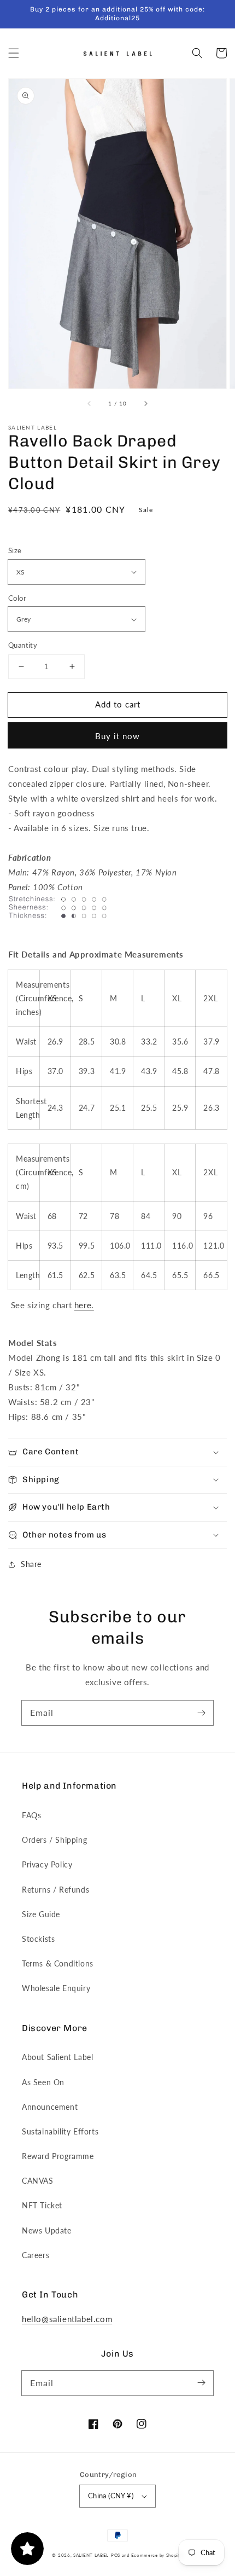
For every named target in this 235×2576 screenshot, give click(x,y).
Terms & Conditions (58, 1963)
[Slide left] (90, 404)
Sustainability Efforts (60, 2131)
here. (84, 1305)
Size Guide (41, 1914)
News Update (47, 2230)
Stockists (38, 1939)
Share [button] (31, 1564)
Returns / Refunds (55, 1890)
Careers (36, 2255)
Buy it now (117, 736)
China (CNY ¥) (111, 2496)
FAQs (31, 1815)
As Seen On (43, 2082)
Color (17, 598)
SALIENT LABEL (91, 2555)
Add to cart (118, 704)
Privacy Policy (47, 1864)
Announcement (50, 2107)
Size (15, 550)
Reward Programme (58, 2156)
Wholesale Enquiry (56, 1988)
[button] (14, 53)
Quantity (23, 645)
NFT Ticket (42, 2205)
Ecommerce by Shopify (157, 2555)
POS (116, 2555)
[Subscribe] (201, 1713)
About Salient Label (57, 2057)
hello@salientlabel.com (67, 2319)
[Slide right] (145, 404)
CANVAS (38, 2181)
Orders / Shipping (54, 1840)
